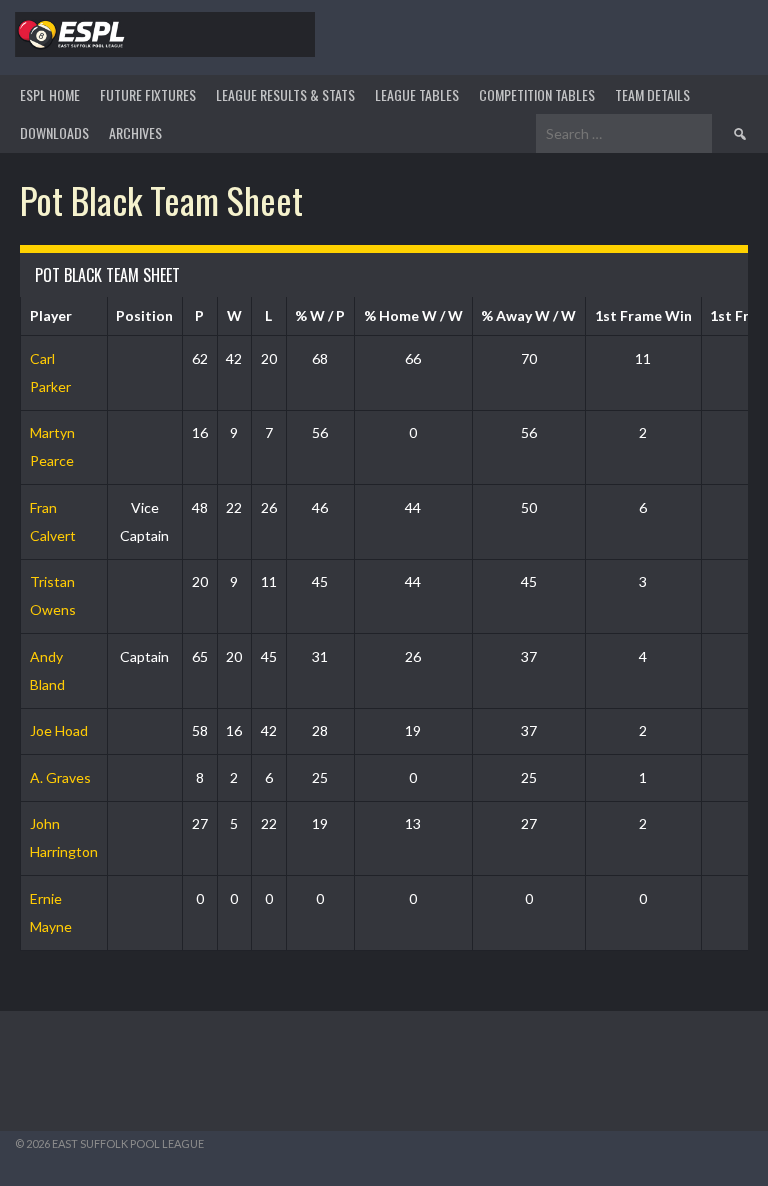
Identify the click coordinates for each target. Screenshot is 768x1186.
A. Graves (60, 777)
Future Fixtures (148, 94)
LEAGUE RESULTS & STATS (285, 94)
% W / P (320, 315)
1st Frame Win (643, 315)
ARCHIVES (135, 132)
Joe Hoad (59, 730)
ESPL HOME (50, 94)
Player (51, 315)
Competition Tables (537, 94)
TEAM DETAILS (652, 94)
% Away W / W (528, 315)
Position (144, 315)
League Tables (417, 94)
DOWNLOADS (54, 132)
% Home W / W (413, 315)
